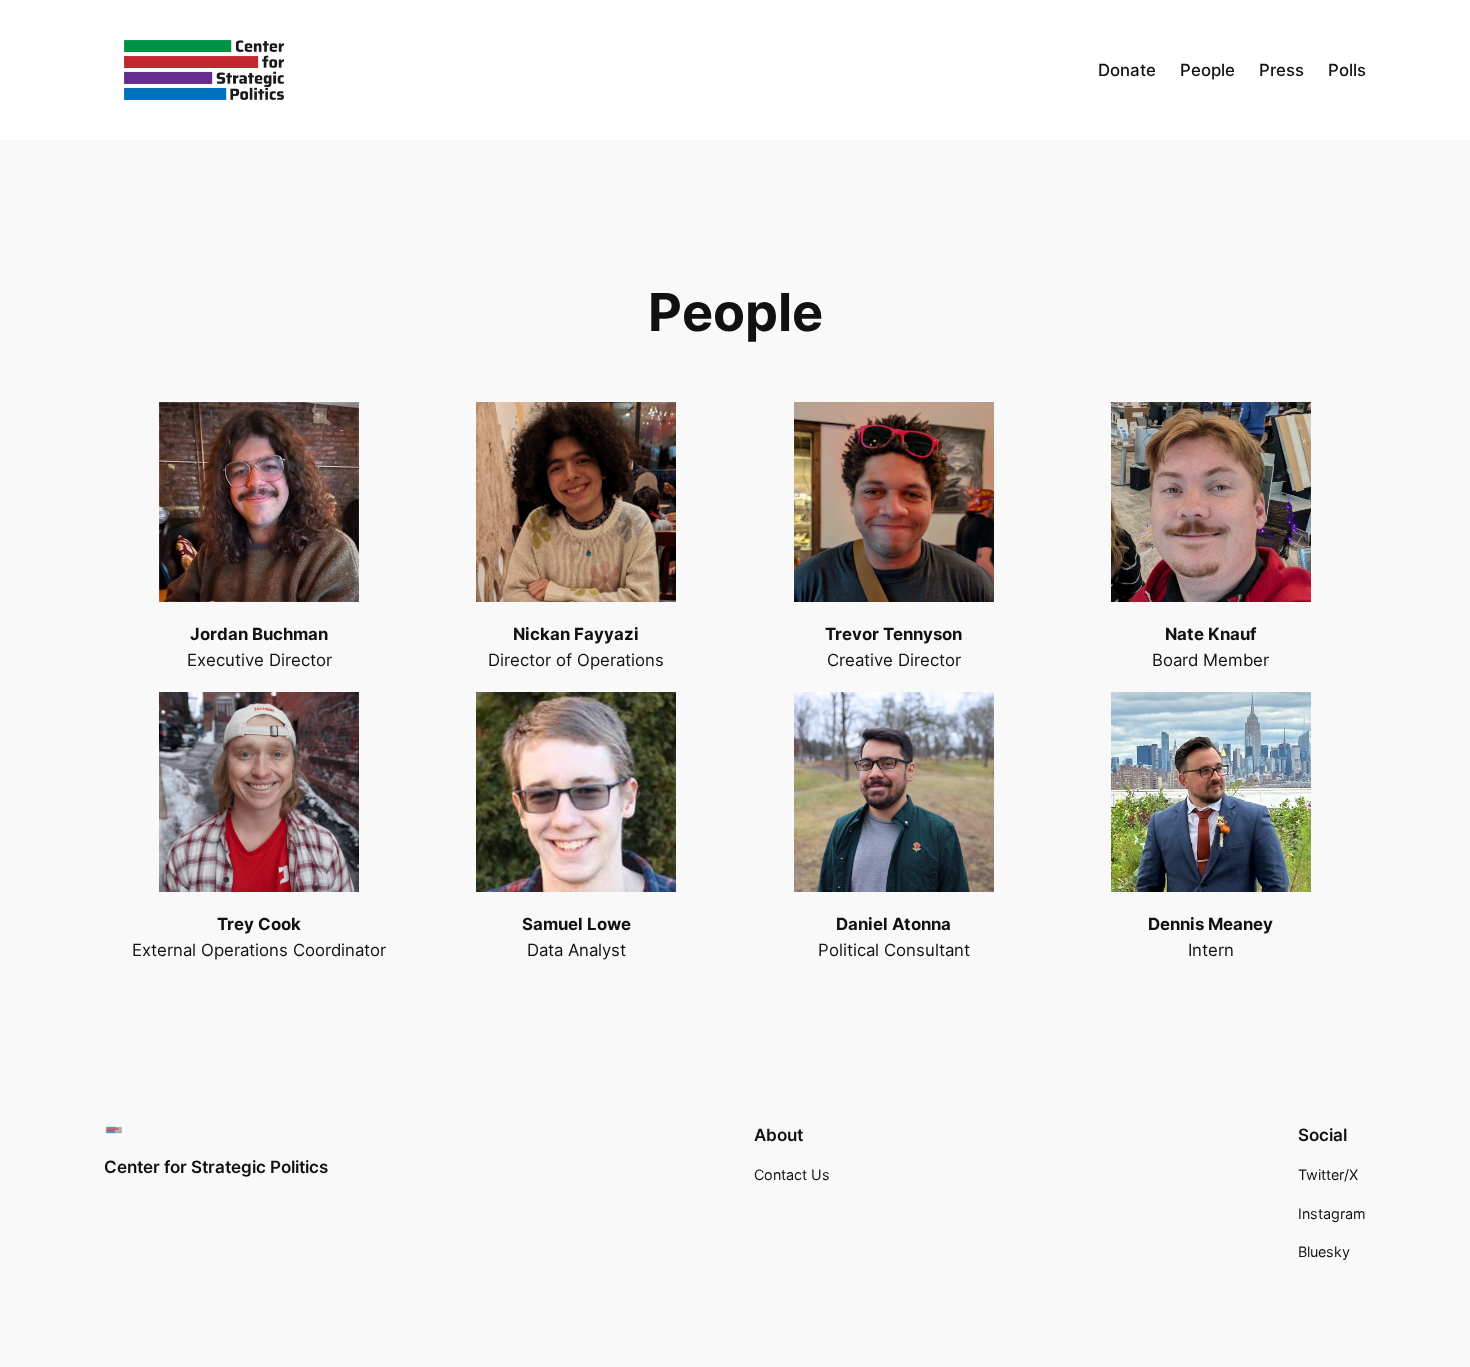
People (1207, 70)
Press (1281, 70)
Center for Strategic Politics (216, 1167)
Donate (1127, 70)
